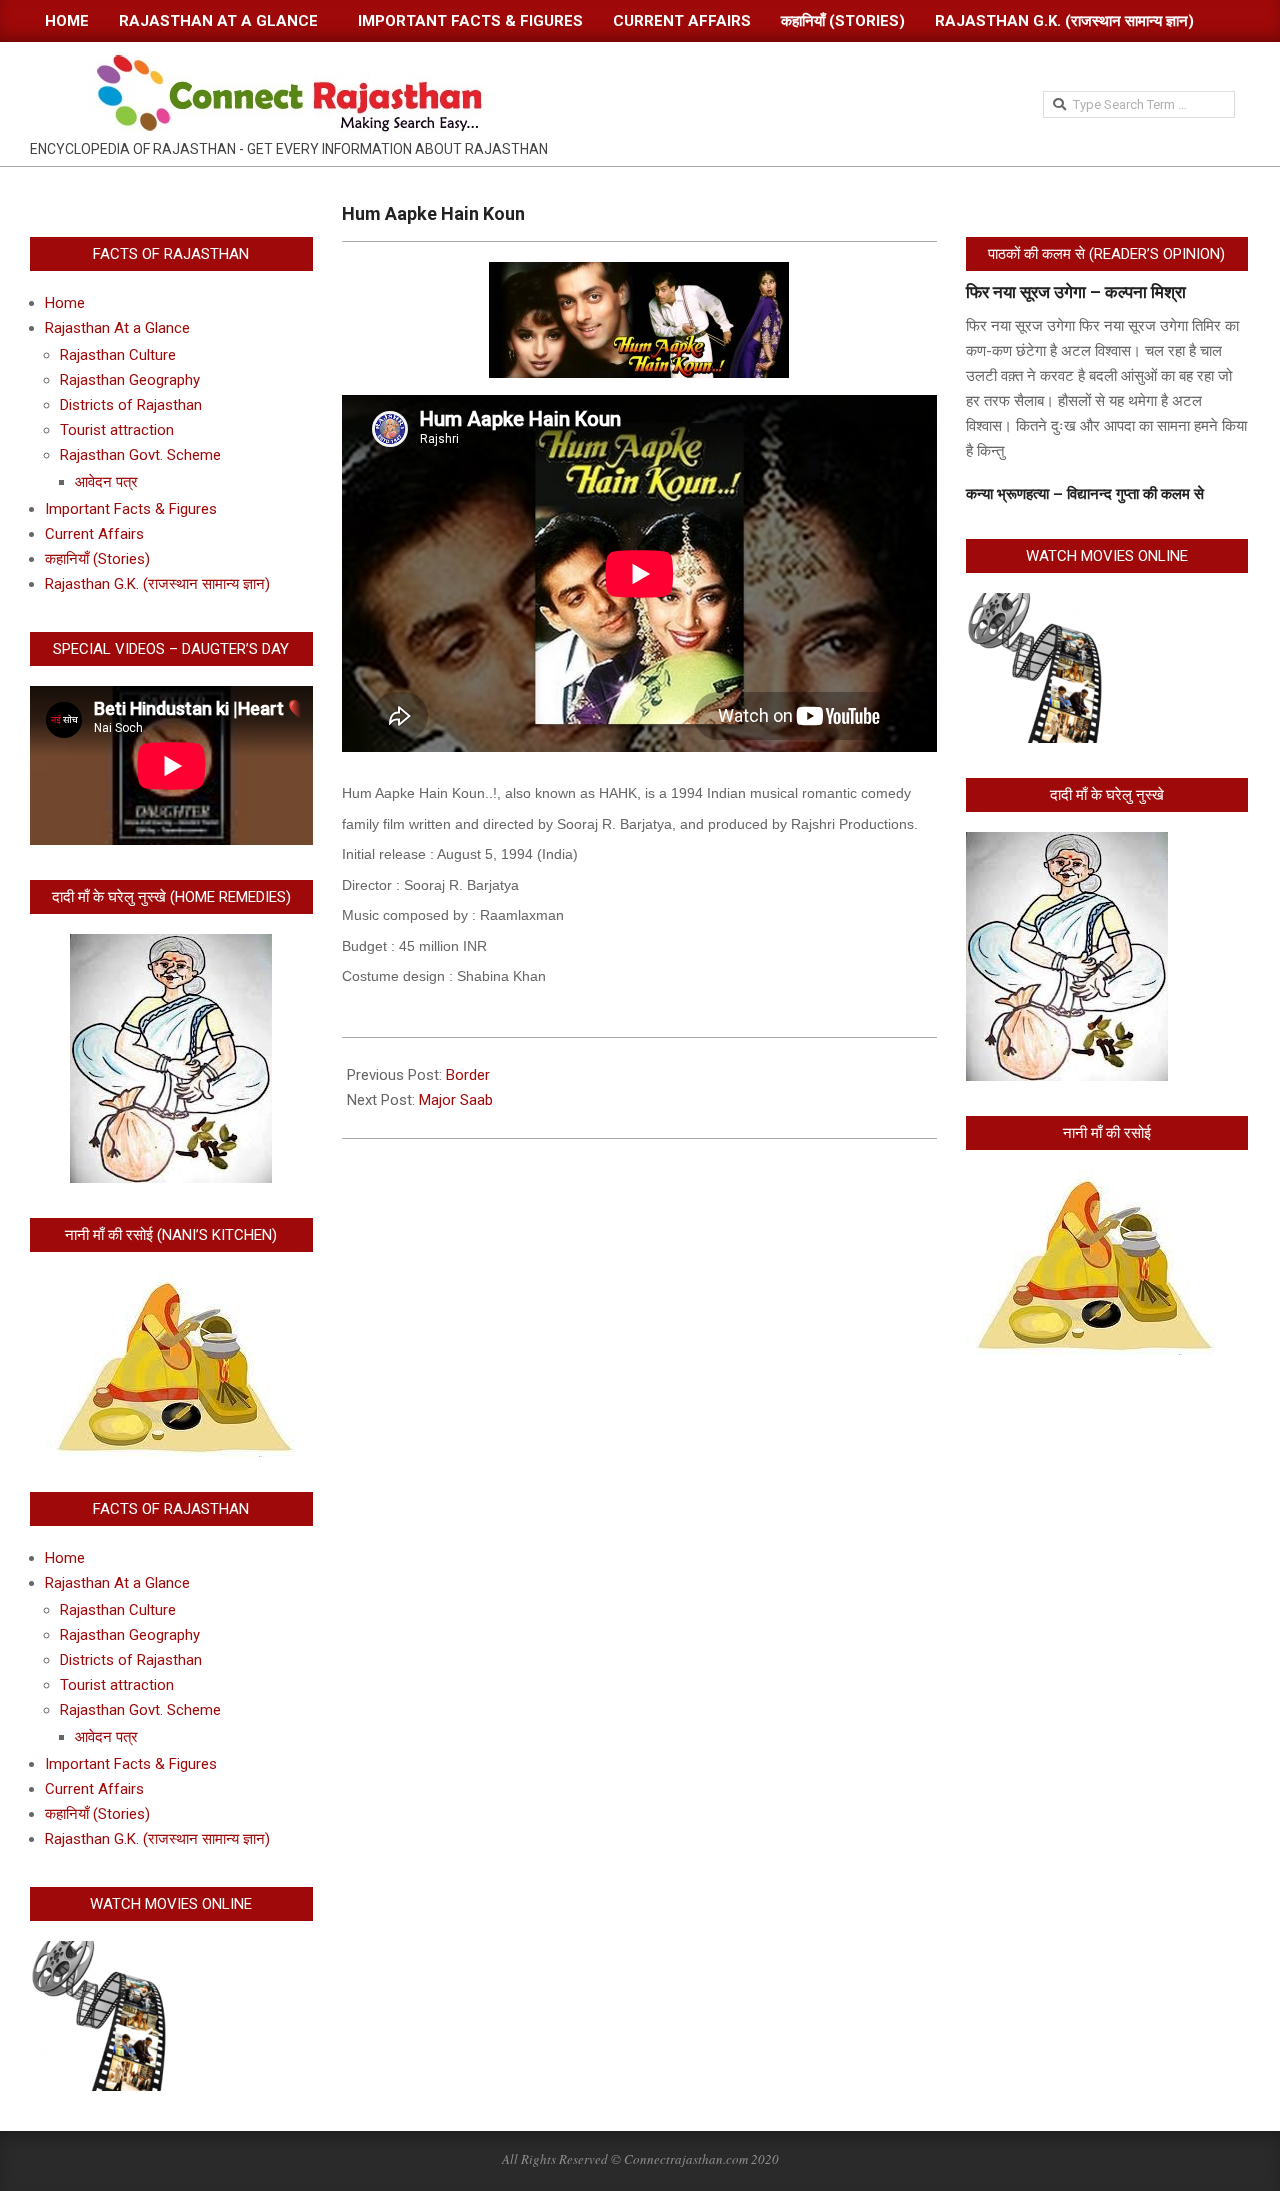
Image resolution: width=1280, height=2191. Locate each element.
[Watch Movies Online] (105, 1953)
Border (468, 1075)
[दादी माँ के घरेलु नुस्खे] (1067, 844)
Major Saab (456, 1100)
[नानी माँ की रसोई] (1091, 1182)
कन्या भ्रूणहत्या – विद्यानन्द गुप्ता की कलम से (1085, 494)
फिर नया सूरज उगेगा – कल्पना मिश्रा (1076, 292)
